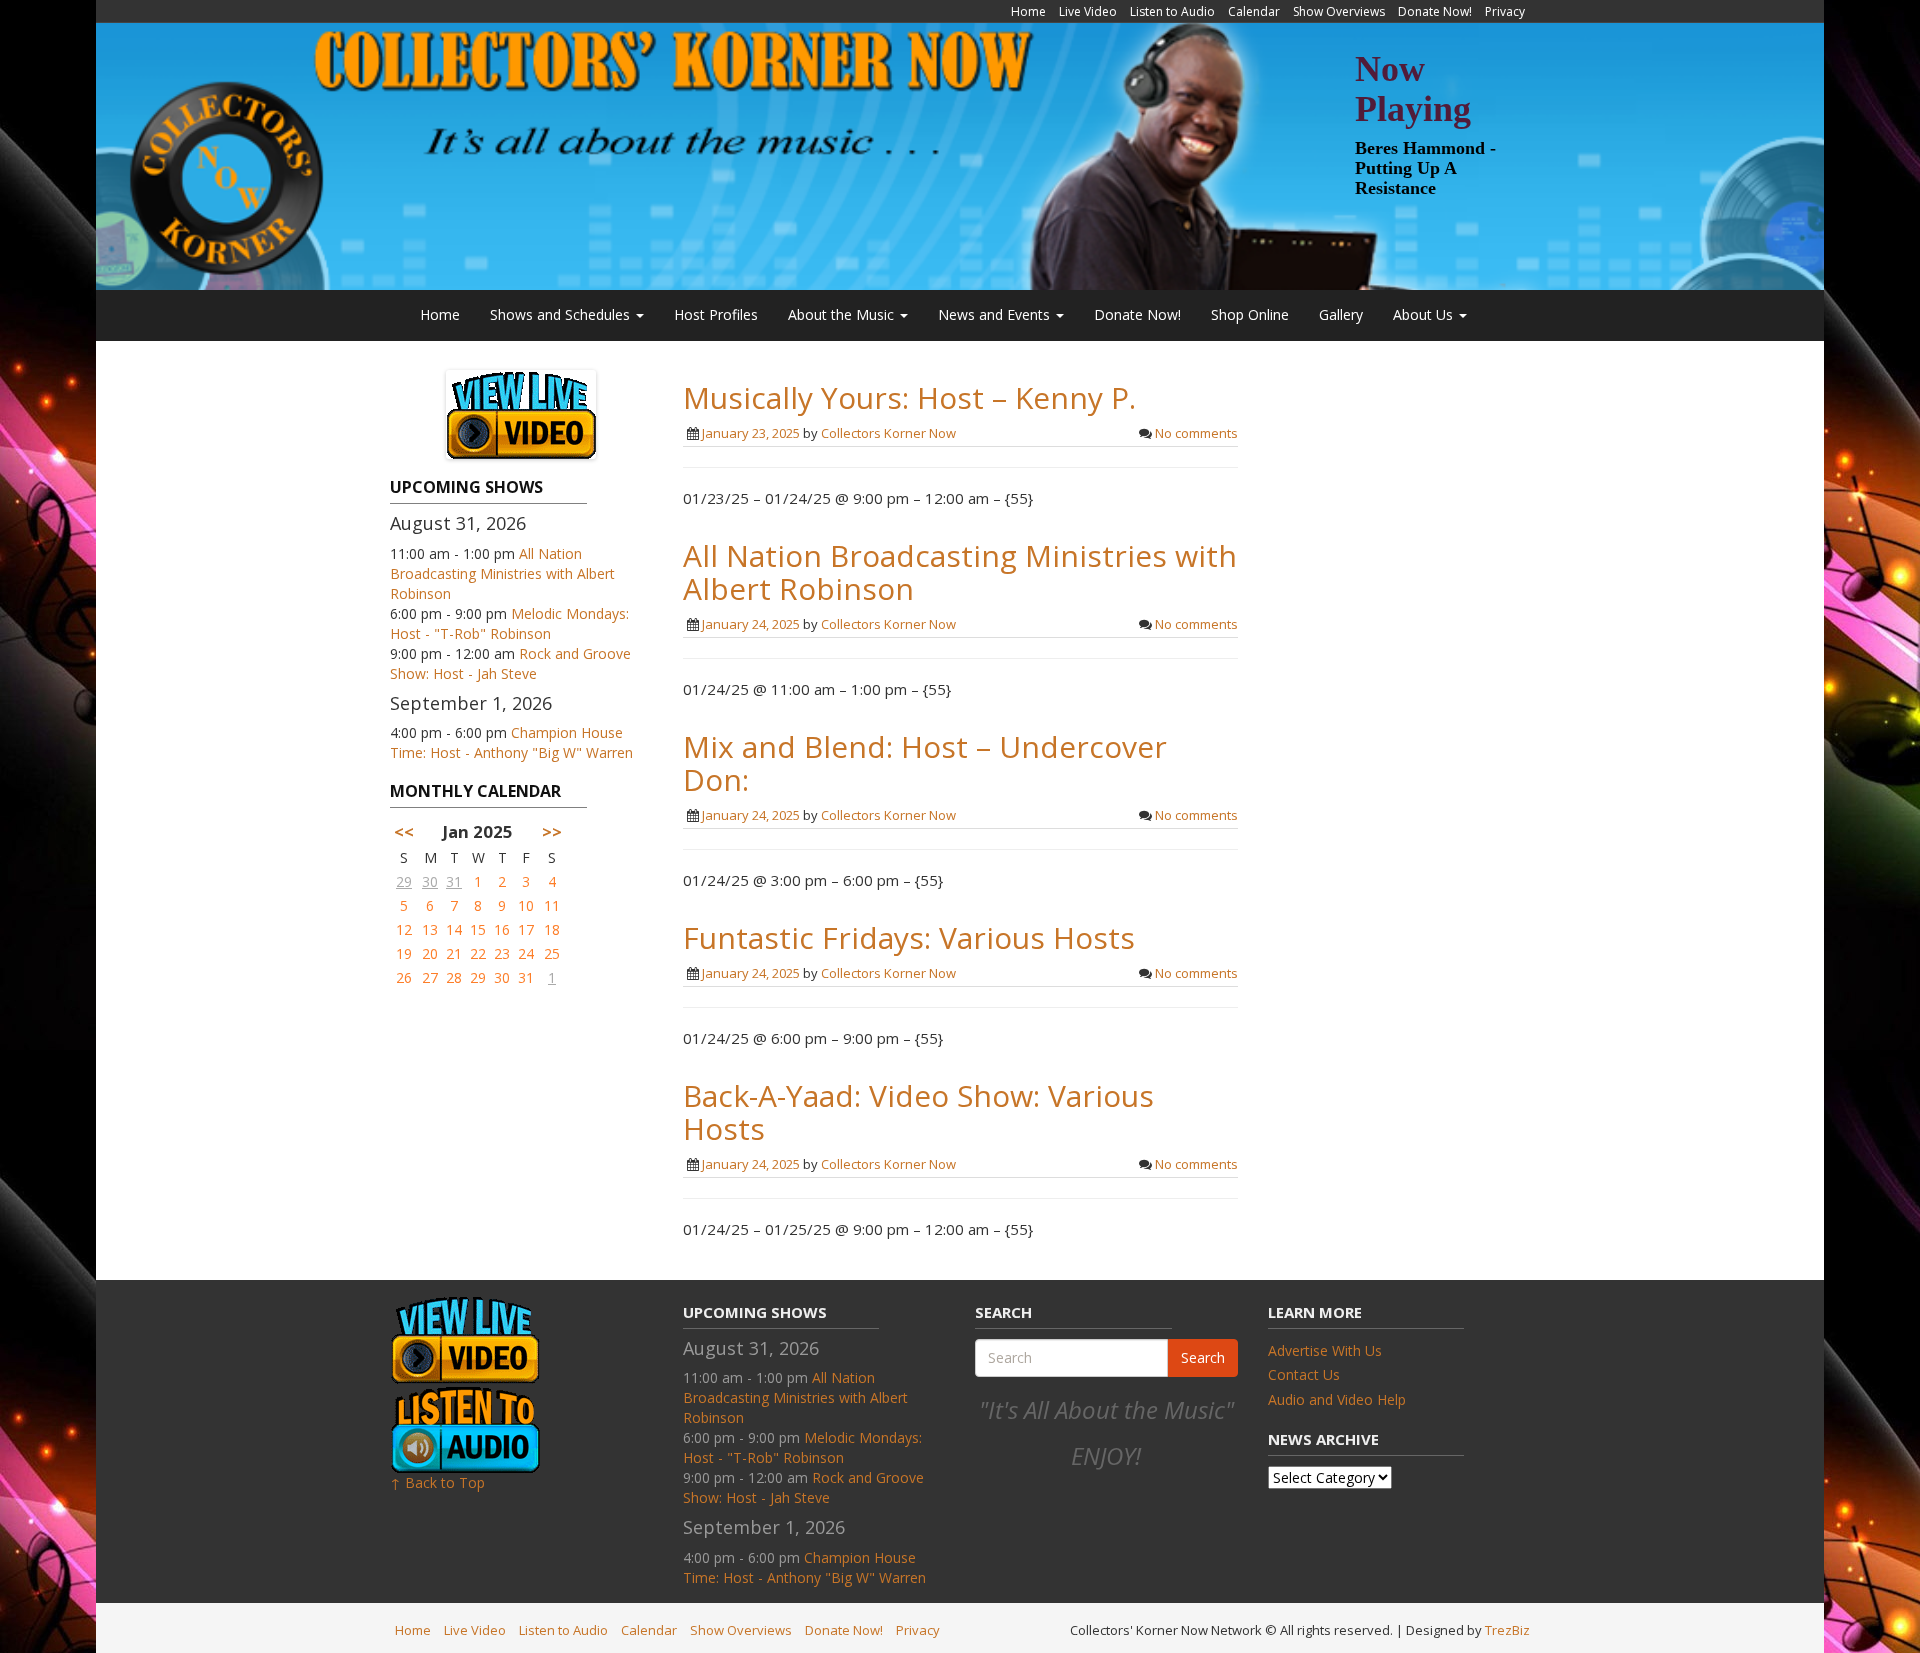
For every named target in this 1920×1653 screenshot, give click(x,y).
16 (502, 929)
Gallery (1341, 314)
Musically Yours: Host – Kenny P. (909, 397)
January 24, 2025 (751, 624)
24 (526, 953)
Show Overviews (1339, 11)
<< (404, 831)
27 (430, 977)
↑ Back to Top (437, 1482)
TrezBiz (1507, 1630)
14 (454, 929)
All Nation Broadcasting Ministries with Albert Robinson (502, 573)
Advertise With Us (1325, 1350)
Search (1203, 1357)
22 (478, 953)
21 (454, 953)
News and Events (996, 314)
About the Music (843, 314)
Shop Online (1250, 314)
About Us (1425, 314)
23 (502, 953)
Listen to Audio (1172, 11)
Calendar (1254, 11)
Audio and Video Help (1337, 1399)
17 (526, 929)
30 (430, 881)
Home (1028, 11)
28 (454, 977)
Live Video (1088, 11)
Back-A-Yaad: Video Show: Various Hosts (918, 1112)
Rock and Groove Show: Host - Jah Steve (510, 663)
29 (404, 881)
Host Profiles (716, 314)
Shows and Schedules (562, 314)
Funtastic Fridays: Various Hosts (909, 937)
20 (430, 953)
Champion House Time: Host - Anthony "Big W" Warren (511, 742)
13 (430, 929)
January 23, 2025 (751, 433)
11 (552, 905)
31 (454, 881)
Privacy (1505, 11)
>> (552, 831)
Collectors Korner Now (888, 433)
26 (404, 977)
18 (552, 929)
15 (478, 929)
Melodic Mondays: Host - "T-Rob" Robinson (509, 623)
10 (526, 905)
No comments (1196, 433)
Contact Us (1304, 1374)
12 (404, 929)
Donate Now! (1435, 11)
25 (552, 953)
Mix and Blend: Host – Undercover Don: (925, 763)
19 (404, 953)
